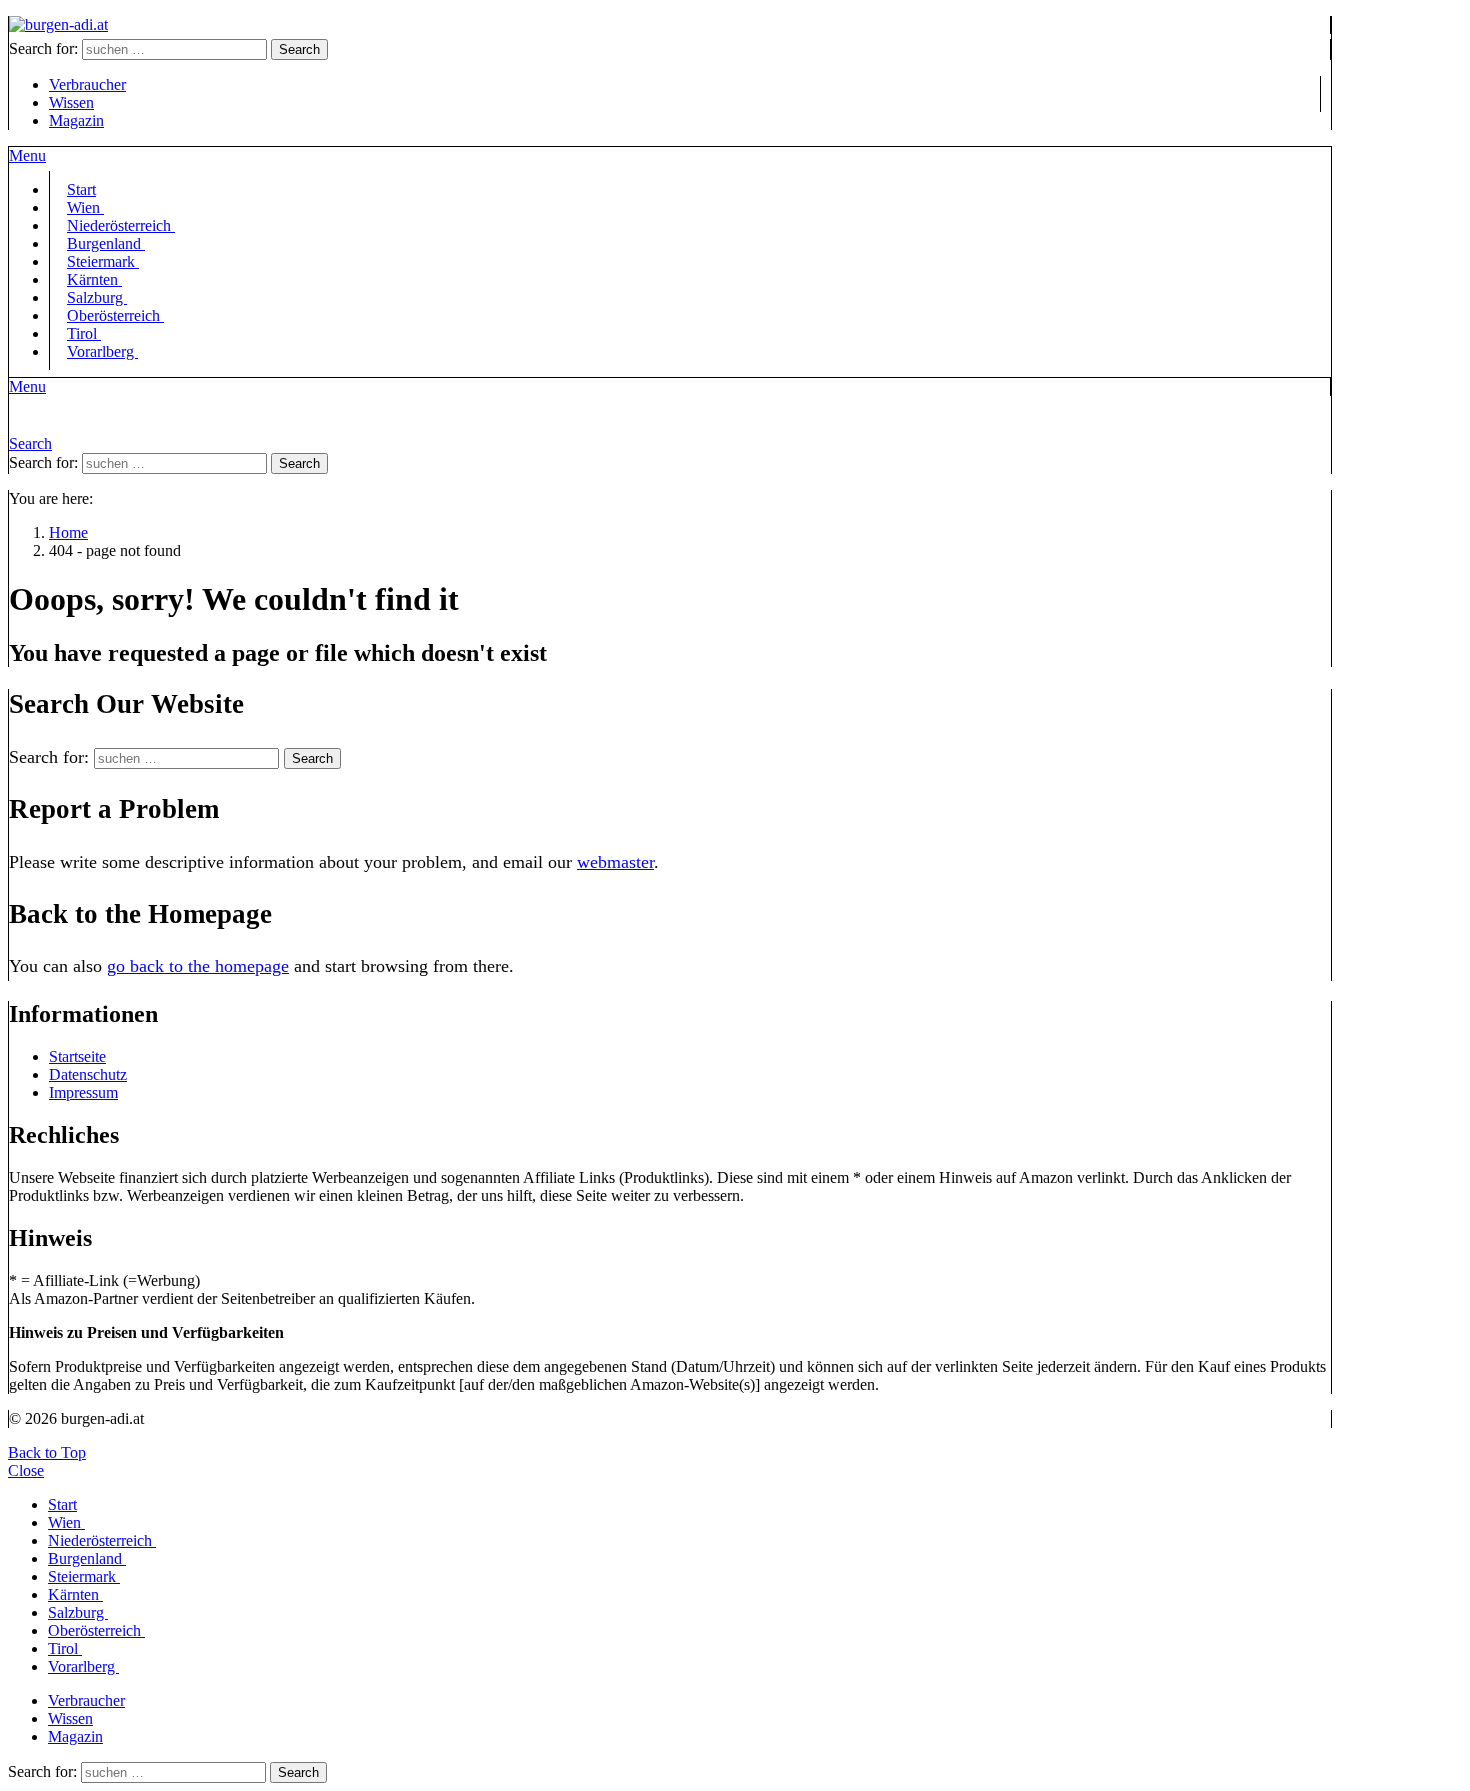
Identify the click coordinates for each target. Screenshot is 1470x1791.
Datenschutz (88, 1074)
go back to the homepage (198, 966)
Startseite (77, 1056)
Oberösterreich (115, 315)
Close (26, 1470)
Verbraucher (87, 84)
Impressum (83, 1092)
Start (62, 1504)
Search (299, 49)
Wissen (71, 102)
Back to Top (47, 1452)
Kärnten (75, 1594)
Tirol (65, 1648)
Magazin (76, 120)
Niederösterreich (102, 1540)
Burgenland (87, 1558)
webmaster (615, 862)
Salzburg (78, 1612)
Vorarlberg (102, 351)
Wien (66, 1522)
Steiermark (84, 1576)
